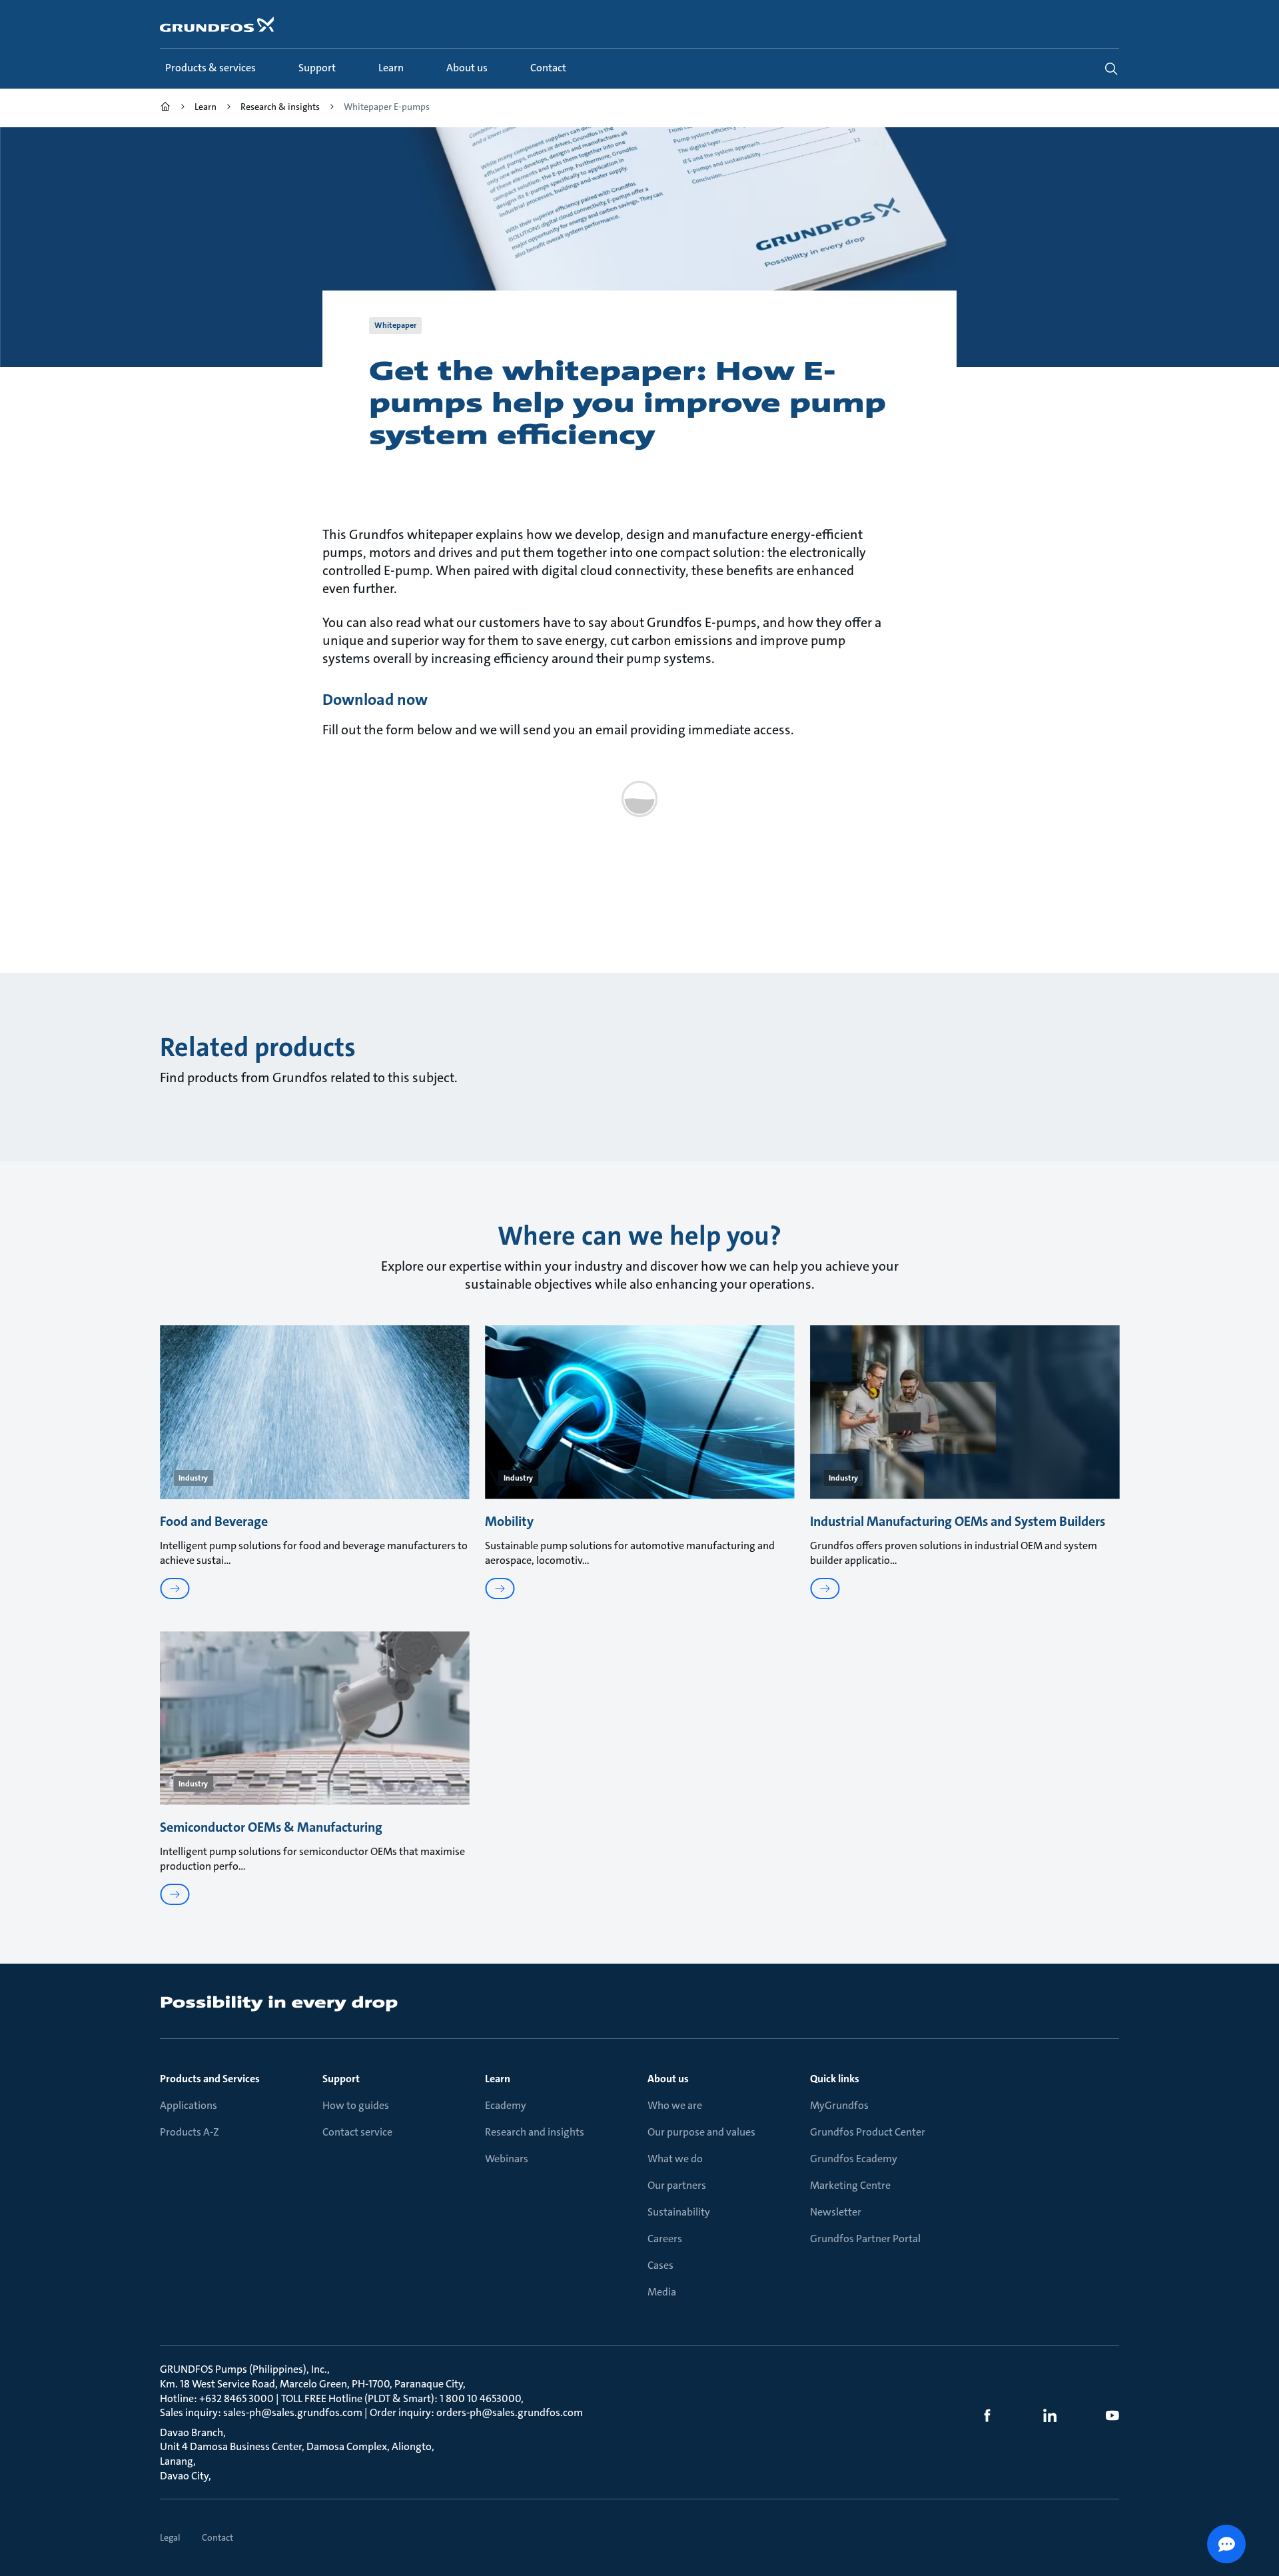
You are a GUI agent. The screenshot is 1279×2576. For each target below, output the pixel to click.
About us (668, 2079)
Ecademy (506, 2105)
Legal (170, 2537)
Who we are (675, 2105)
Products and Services (210, 2079)
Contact (217, 2537)
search (1111, 69)
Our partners (677, 2185)
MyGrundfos (839, 2105)
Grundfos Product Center (868, 2132)
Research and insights (535, 2132)
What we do (675, 2159)
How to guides (356, 2105)
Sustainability (679, 2212)
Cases (660, 2265)
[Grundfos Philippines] (165, 108)
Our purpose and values (701, 2132)
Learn (498, 2079)
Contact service (357, 2132)
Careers (665, 2239)
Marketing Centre (850, 2185)
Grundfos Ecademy (854, 2159)
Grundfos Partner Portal (865, 2239)
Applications (189, 2105)
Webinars (507, 2159)
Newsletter (836, 2212)
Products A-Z (190, 2132)
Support (341, 2079)
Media (662, 2292)
